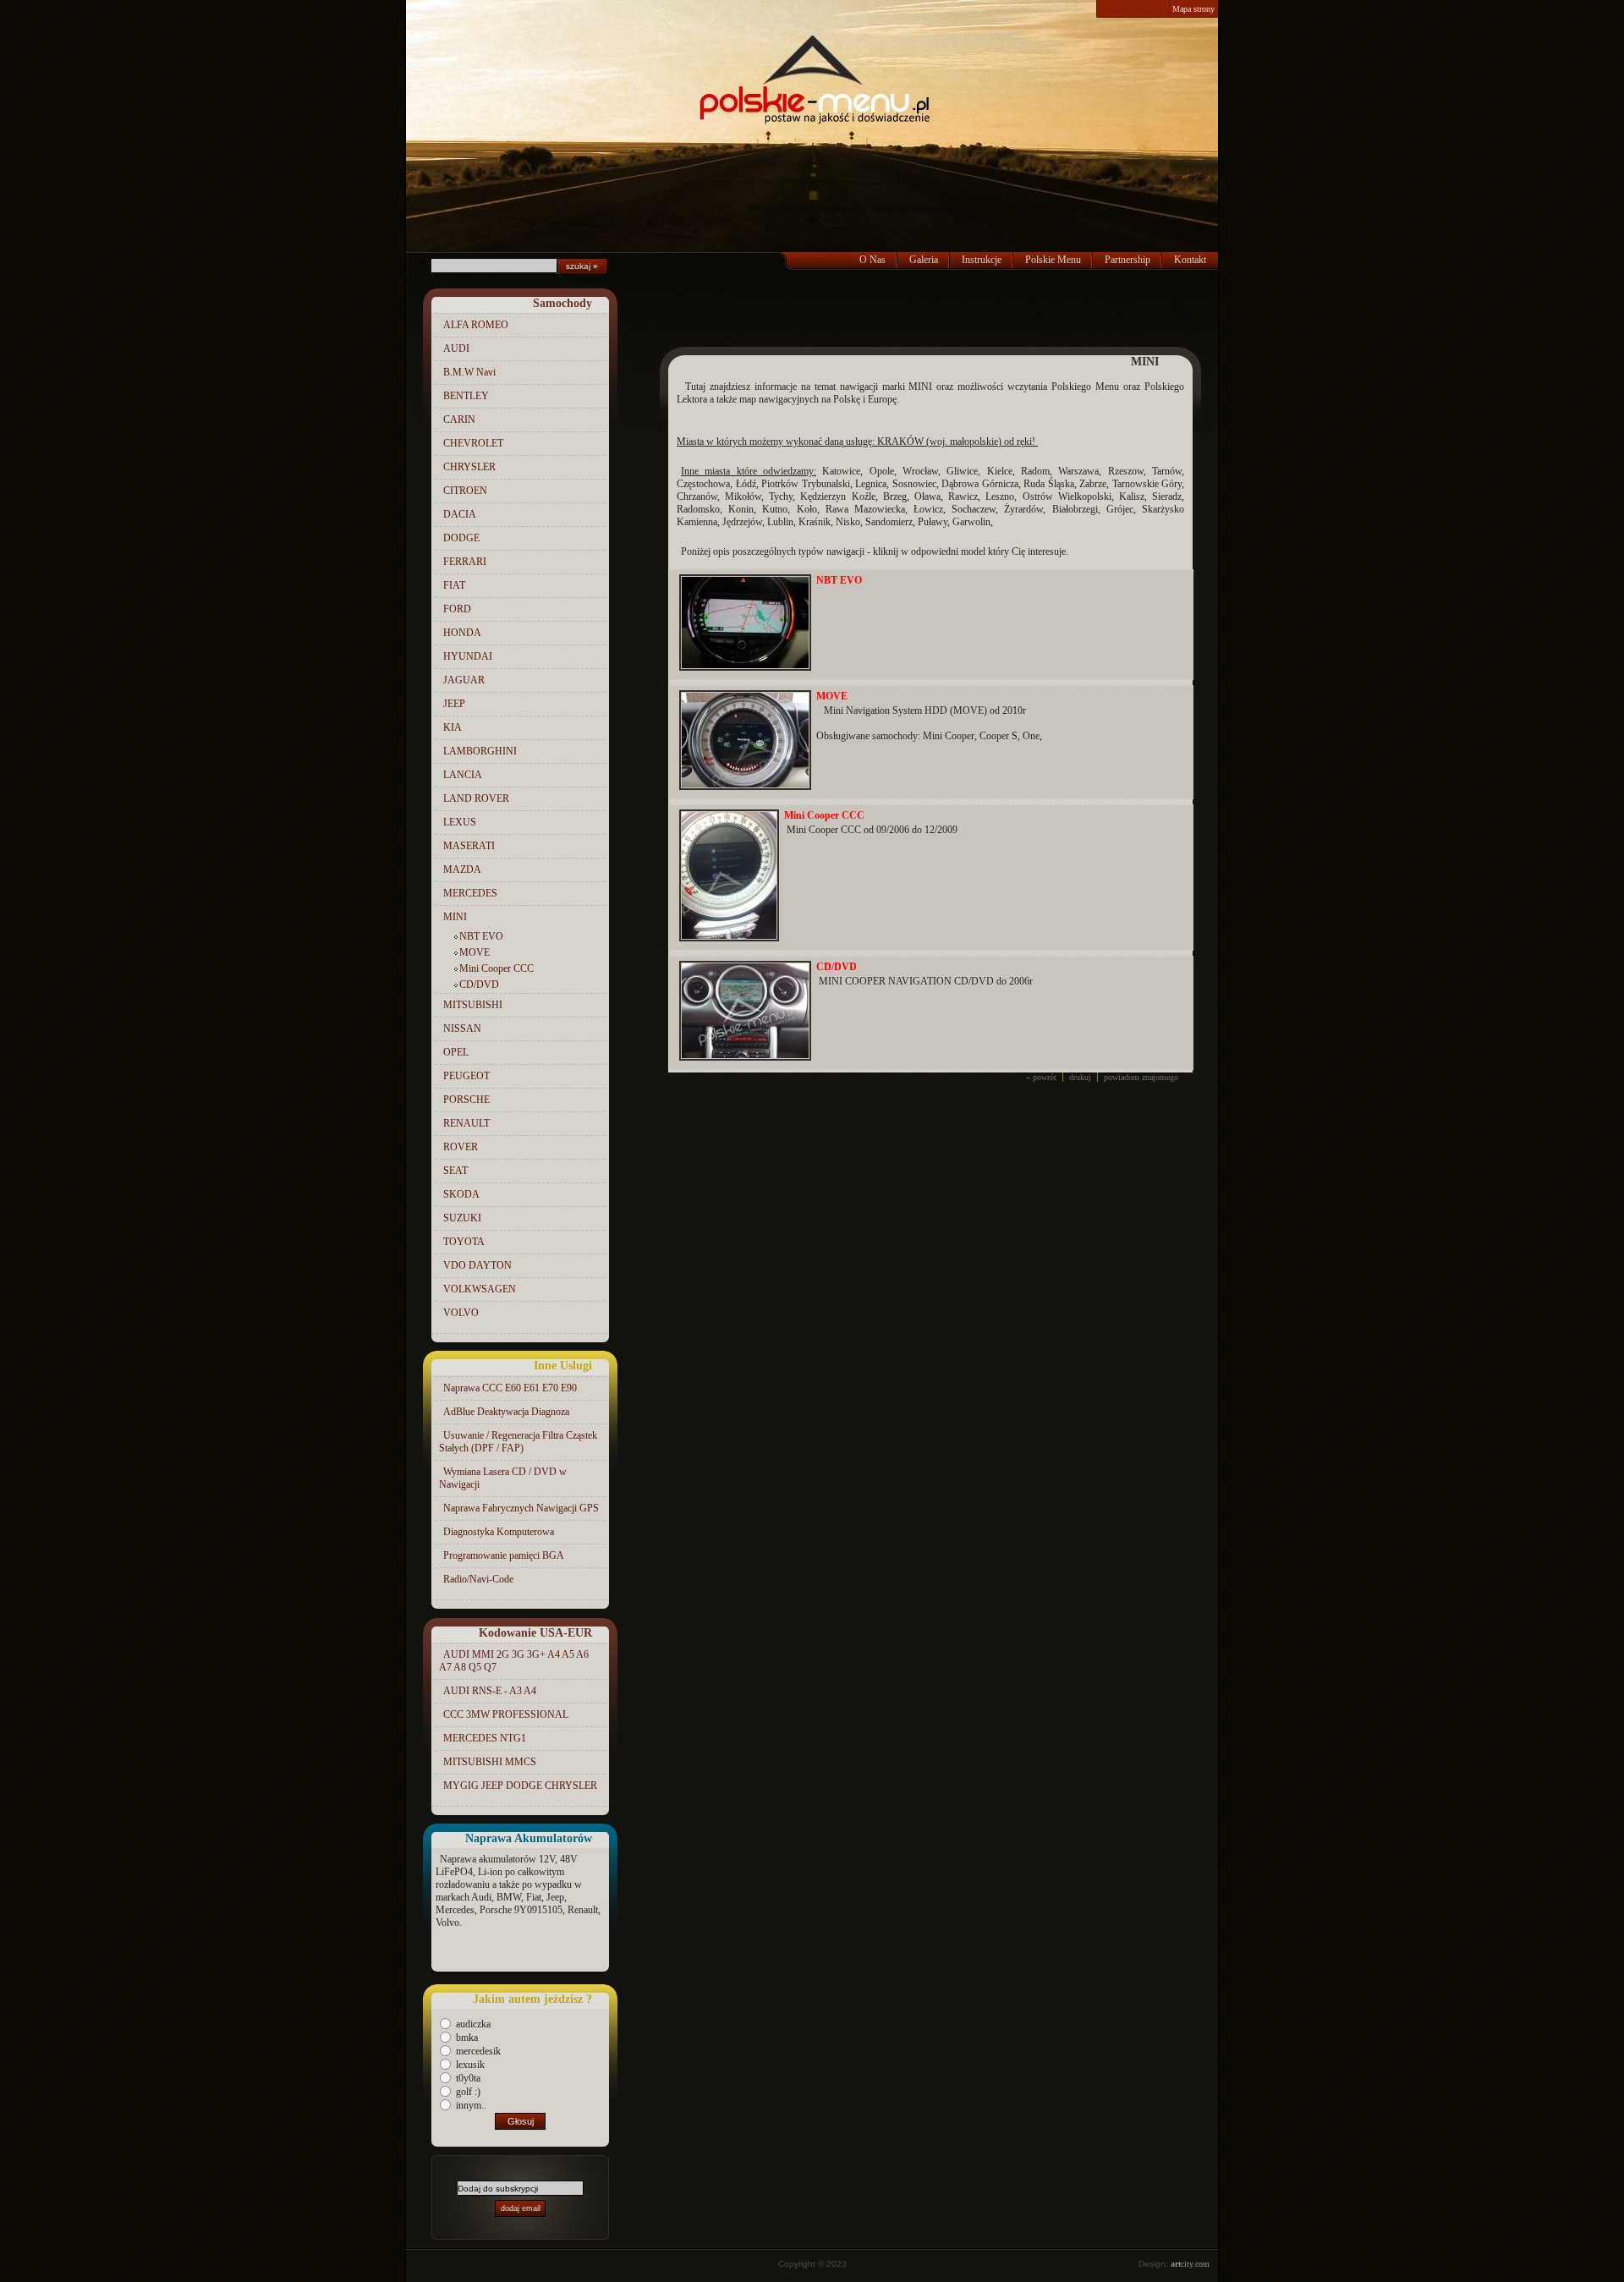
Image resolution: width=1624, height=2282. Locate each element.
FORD (457, 609)
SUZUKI (462, 1218)
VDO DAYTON (477, 1265)
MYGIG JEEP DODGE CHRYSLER (520, 1786)
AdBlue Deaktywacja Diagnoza (506, 1412)
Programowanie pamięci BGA (504, 1555)
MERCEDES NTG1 (485, 1738)
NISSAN (462, 1029)
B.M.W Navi (469, 372)
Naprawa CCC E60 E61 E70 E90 (510, 1388)
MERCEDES (470, 893)
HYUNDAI (468, 656)
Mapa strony (1193, 9)
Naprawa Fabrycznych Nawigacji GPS (521, 1508)
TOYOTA (464, 1242)
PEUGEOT (466, 1076)
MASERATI (469, 846)
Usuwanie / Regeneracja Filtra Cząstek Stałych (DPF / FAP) (518, 1442)
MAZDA (462, 869)
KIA (453, 727)
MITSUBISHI (473, 1005)
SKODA (461, 1194)
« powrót (1041, 1077)
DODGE (461, 538)
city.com (1190, 2264)
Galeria (924, 260)
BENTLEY (466, 396)
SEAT (455, 1171)
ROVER (461, 1147)
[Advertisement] (930, 313)
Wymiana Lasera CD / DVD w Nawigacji (503, 1478)
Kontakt (1190, 260)
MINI (455, 917)
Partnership (1127, 260)
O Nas (872, 260)
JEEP (454, 704)
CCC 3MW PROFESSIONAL (506, 1714)
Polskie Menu (1053, 260)
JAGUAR (464, 680)
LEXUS (460, 822)
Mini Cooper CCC (497, 968)
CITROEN (465, 491)
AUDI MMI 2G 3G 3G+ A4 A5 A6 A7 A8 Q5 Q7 (514, 1661)
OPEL (456, 1052)
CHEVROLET (473, 443)
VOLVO (461, 1313)
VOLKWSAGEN (480, 1289)
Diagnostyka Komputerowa (499, 1532)
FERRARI (465, 562)
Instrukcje (982, 260)
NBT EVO (481, 936)
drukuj (1080, 1077)
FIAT (454, 585)
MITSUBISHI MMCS (490, 1762)
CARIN (459, 420)
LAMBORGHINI (480, 751)
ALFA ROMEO (476, 325)
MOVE (475, 952)
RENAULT (466, 1123)
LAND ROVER (476, 798)
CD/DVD (479, 985)
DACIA (460, 514)
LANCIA (463, 775)
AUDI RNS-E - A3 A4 (490, 1691)
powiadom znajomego (1141, 1077)
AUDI (456, 348)
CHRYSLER (469, 467)
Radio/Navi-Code (478, 1579)
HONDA (462, 633)
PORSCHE (466, 1100)
